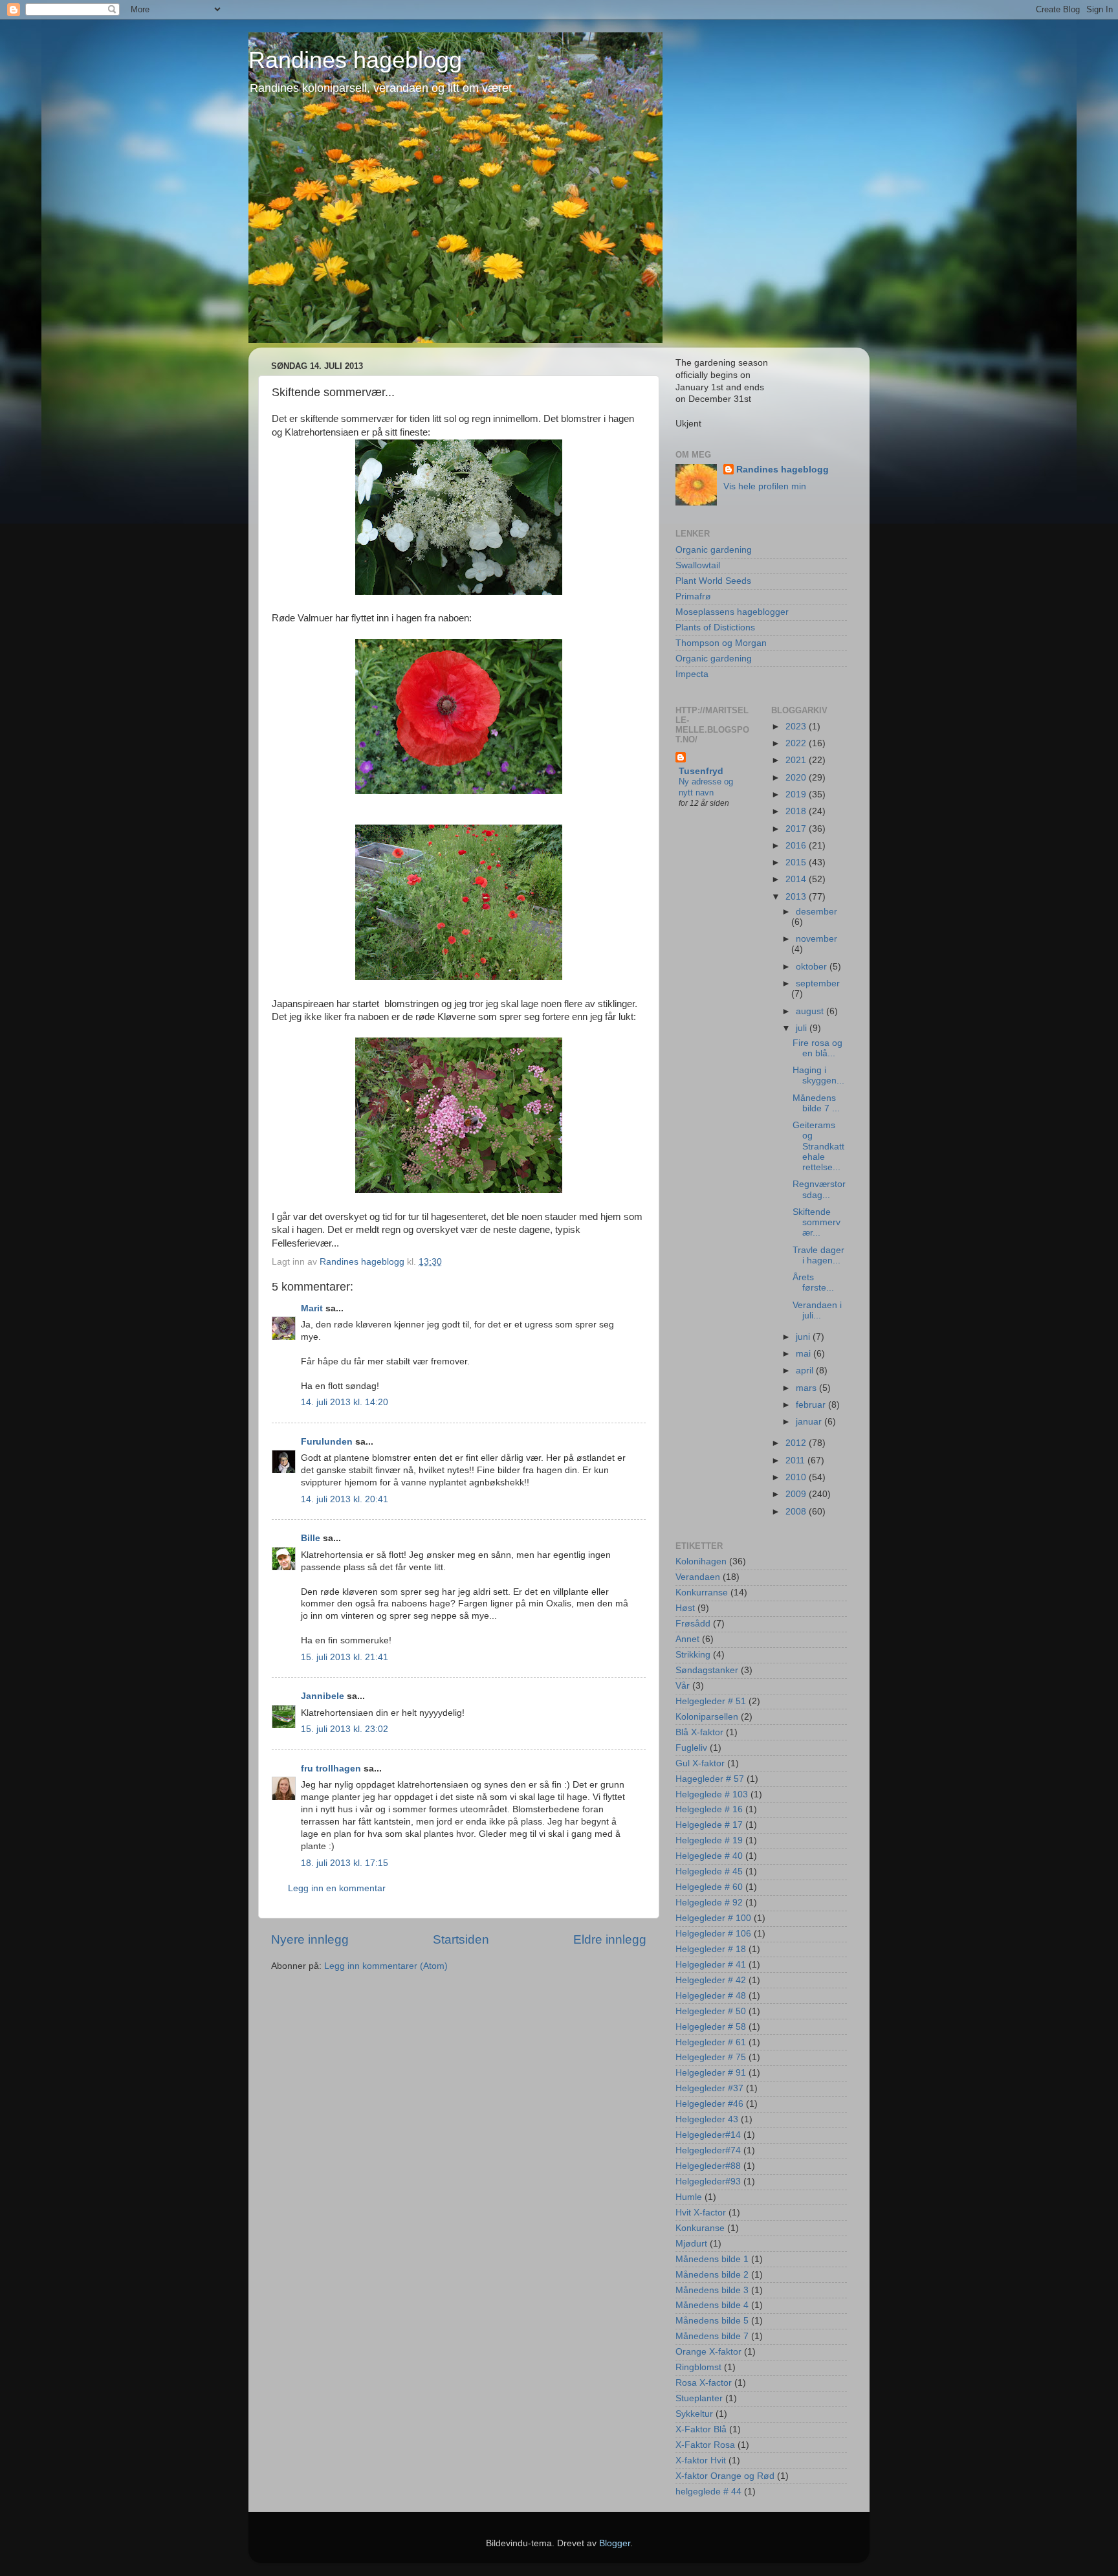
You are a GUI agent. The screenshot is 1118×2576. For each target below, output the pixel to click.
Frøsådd (693, 1624)
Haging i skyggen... (818, 1075)
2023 (797, 727)
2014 (797, 879)
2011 (796, 1460)
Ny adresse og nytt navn (706, 787)
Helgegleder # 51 (711, 1701)
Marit (312, 1308)
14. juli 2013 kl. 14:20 (345, 1402)
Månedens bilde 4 (712, 2305)
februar (812, 1405)
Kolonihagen (701, 1561)
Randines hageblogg (355, 60)
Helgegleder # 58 (711, 2027)
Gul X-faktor (700, 1763)
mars (807, 1388)
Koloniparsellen (707, 1717)
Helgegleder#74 (708, 2150)
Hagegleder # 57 (710, 1779)
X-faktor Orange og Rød (725, 2476)
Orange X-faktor (708, 2352)
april (806, 1371)
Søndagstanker (707, 1670)
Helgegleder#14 (708, 2135)
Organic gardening (714, 550)
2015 (797, 862)
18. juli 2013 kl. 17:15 (345, 1863)
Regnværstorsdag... (819, 1189)
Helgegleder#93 (708, 2182)
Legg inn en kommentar (337, 1888)
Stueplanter (699, 2398)
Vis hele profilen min (765, 486)
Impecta (692, 674)
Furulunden (327, 1442)
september (818, 983)
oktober (813, 967)
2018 (797, 811)
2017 (797, 829)
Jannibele (323, 1696)
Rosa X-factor (704, 2383)
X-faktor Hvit (701, 2460)
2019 (797, 794)
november (817, 939)
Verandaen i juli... (817, 1310)
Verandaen (698, 1577)
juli (803, 1028)
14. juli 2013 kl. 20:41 (345, 1499)
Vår (683, 1686)
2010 (797, 1477)
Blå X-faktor (699, 1732)
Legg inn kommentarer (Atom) (386, 1966)
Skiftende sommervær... (817, 1222)
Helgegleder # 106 (713, 1934)
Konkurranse (702, 1593)
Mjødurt (691, 2244)
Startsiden (461, 1939)
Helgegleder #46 (709, 2104)
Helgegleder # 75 (711, 2057)
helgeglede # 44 (708, 2492)
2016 (797, 846)
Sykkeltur (694, 2414)
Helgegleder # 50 (711, 2011)
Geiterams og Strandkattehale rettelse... (818, 1146)
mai (805, 1354)
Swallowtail (698, 565)
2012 (797, 1443)
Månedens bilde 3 (712, 2290)
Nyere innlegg (310, 1939)
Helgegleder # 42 (711, 1980)
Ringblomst (698, 2367)
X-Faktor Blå (701, 2429)
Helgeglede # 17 (709, 1825)
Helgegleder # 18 (711, 1949)
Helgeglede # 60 (709, 1887)
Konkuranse (700, 2228)
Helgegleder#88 (708, 2166)
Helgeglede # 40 (709, 1856)
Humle (689, 2197)
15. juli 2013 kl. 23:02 (345, 1729)
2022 (797, 743)
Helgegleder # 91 (711, 2073)
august (811, 1011)
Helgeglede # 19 (709, 1840)
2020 (797, 778)
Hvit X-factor (701, 2213)
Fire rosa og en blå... (817, 1048)
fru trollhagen (331, 1769)
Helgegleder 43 (707, 2119)
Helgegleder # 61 (711, 2042)
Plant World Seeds (713, 581)
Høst (685, 1608)
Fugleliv (691, 1748)
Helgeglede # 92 (709, 1903)
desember (817, 912)
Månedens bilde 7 (712, 2336)
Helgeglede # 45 (709, 1871)
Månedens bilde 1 (712, 2259)
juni (804, 1337)
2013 (797, 897)
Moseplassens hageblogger (732, 612)
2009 (797, 1494)
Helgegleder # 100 (713, 1918)
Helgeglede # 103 (712, 1794)
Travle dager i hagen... (818, 1255)
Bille (311, 1538)
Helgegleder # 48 (711, 1996)
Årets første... (813, 1282)
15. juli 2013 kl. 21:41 (345, 1657)
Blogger (615, 2543)
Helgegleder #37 (709, 2088)
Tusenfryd (701, 771)
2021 (797, 760)
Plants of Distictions (715, 627)
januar (810, 1422)
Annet (687, 1639)
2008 (797, 1512)
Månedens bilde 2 (712, 2275)
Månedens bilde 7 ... (816, 1103)
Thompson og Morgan (721, 643)
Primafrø (693, 596)
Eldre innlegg (610, 1939)
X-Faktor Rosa (705, 2445)
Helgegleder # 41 (711, 1965)
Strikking (693, 1655)
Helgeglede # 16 (709, 1809)
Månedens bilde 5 (712, 2321)
